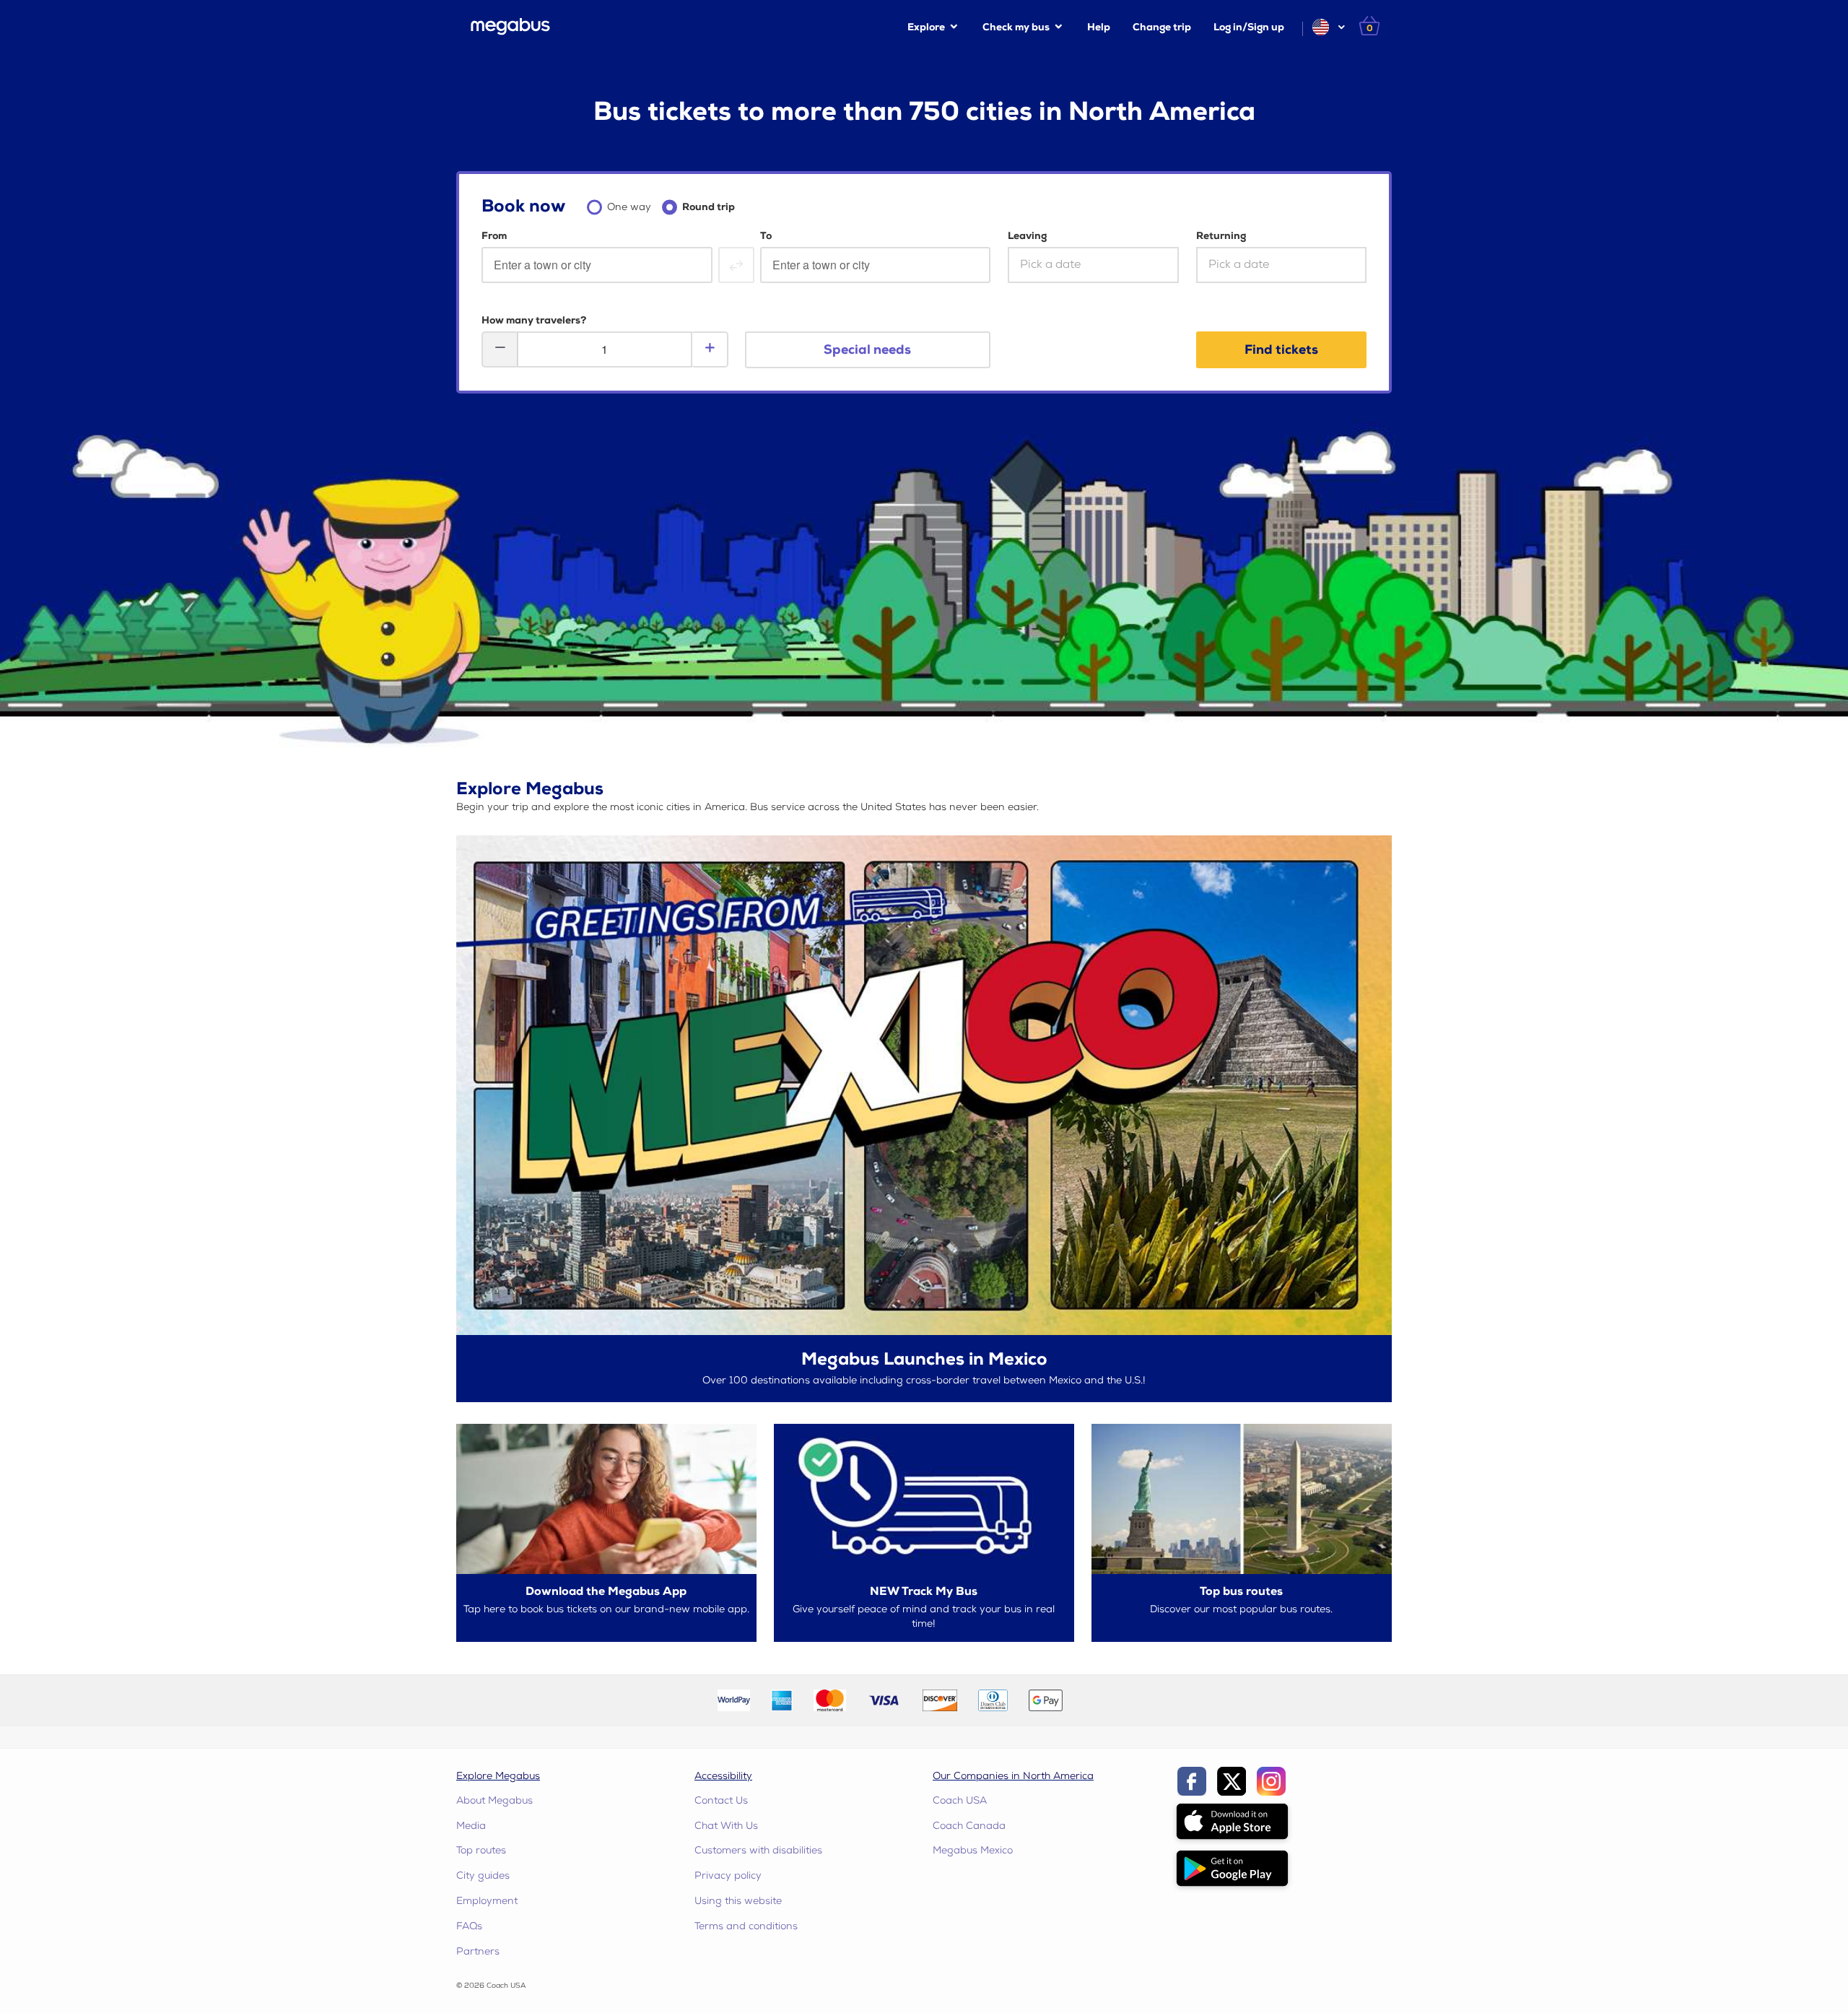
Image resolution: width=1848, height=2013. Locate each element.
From (494, 236)
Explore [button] (926, 27)
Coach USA (960, 1800)
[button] (1328, 27)
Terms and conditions (746, 1926)
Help (1099, 27)
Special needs (867, 350)
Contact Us (721, 1800)
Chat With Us (726, 1826)
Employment (487, 1901)
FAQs (469, 1926)
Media (471, 1826)
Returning (1221, 236)
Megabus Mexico (973, 1850)
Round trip (709, 207)
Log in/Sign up (1249, 27)
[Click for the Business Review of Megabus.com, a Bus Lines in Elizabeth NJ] (1107, 1699)
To (766, 236)
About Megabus (494, 1800)
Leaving (1027, 236)
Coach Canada (969, 1826)
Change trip (1162, 27)
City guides (483, 1875)
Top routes (481, 1850)
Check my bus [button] (1016, 27)
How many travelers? (534, 320)
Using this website (738, 1901)
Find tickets (1281, 350)
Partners (478, 1951)
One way (629, 207)
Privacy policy (728, 1875)
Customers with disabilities (758, 1850)
